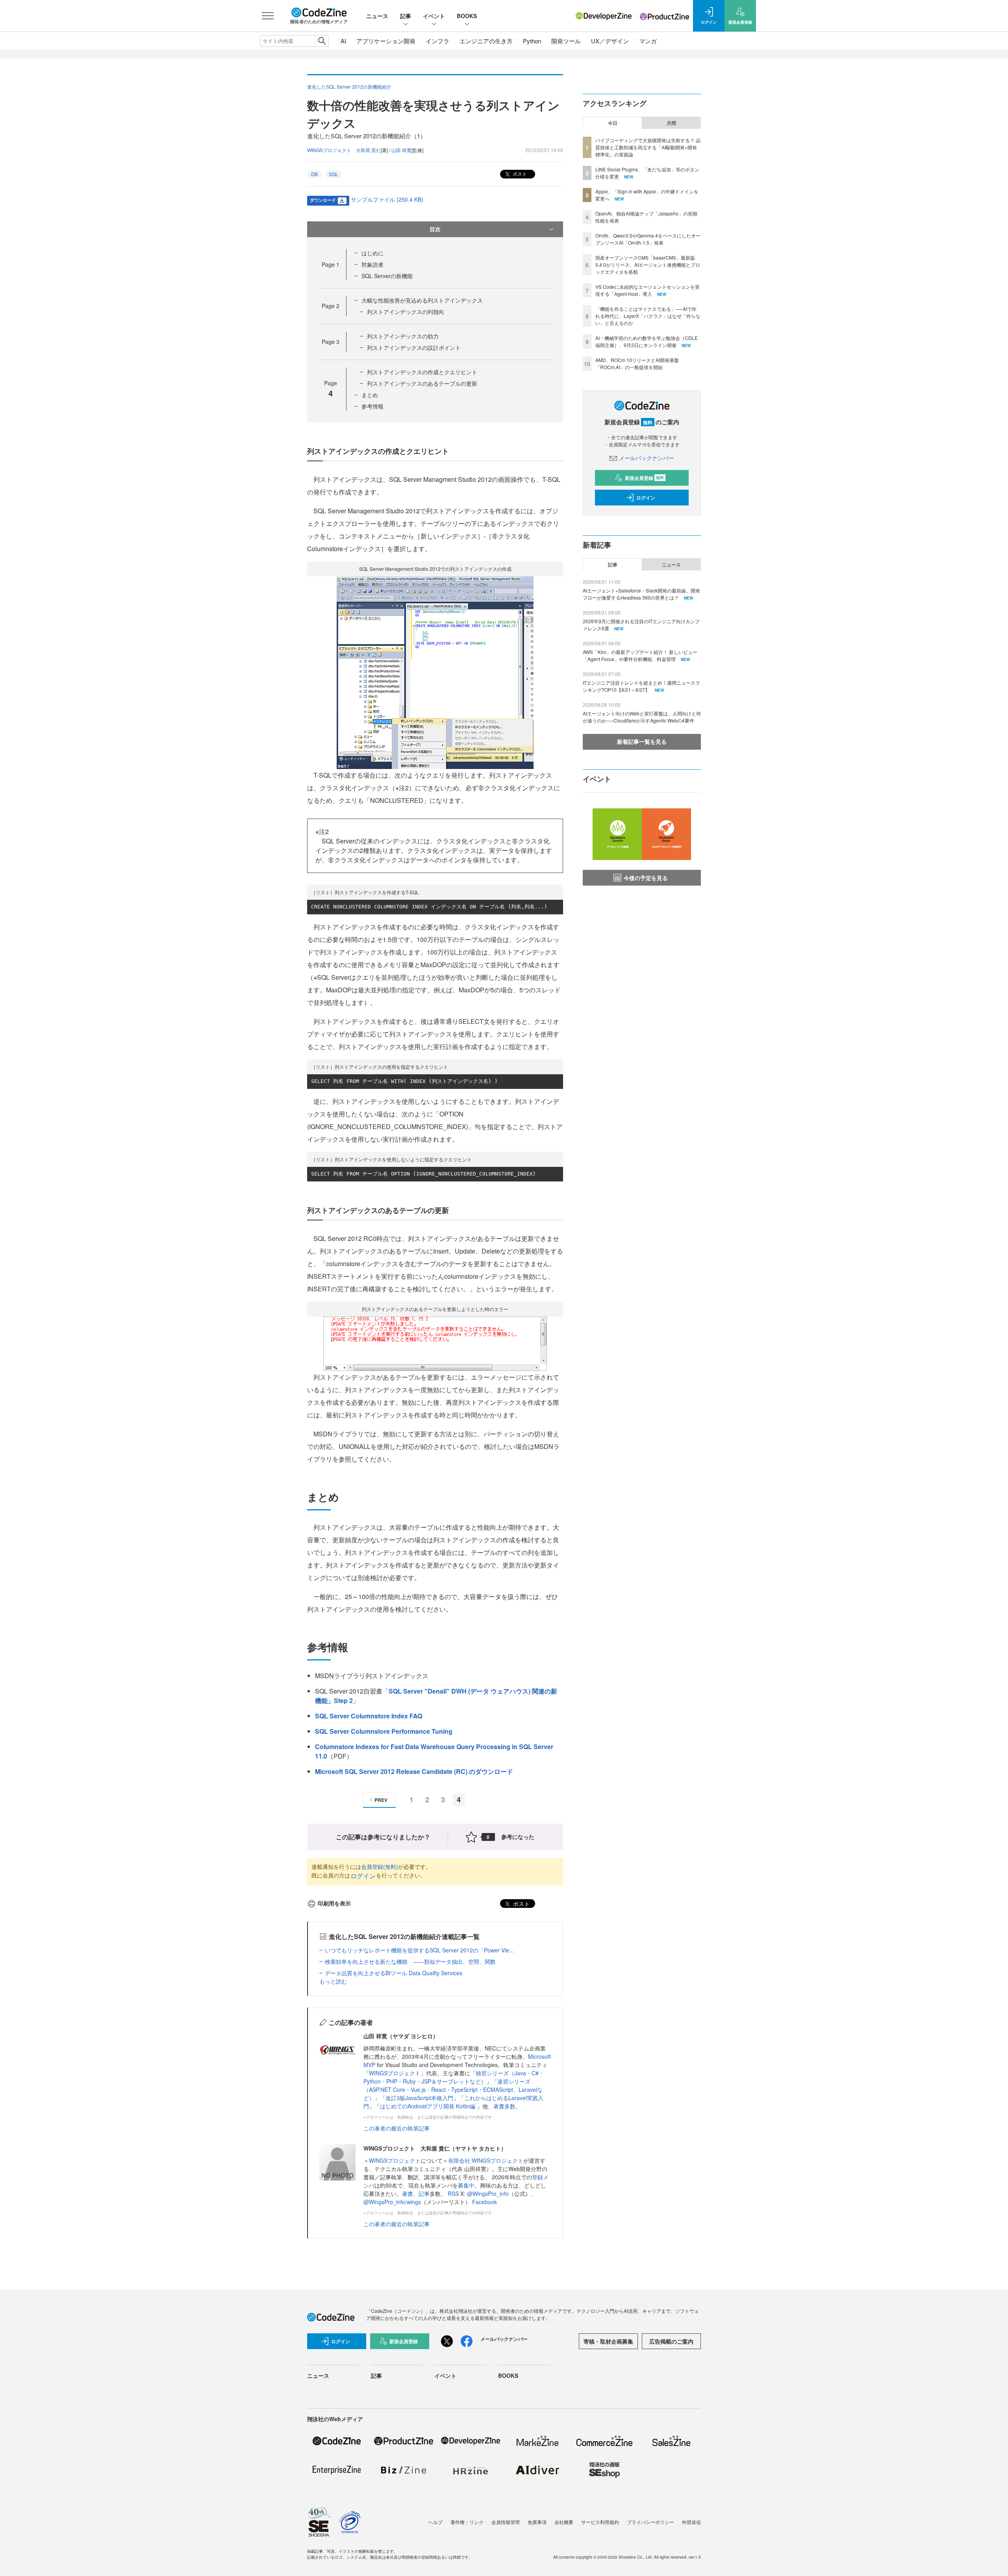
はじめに (372, 253)
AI (343, 41)
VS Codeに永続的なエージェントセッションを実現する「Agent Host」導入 (648, 290)
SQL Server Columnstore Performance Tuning (384, 1731)
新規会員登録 (644, 478)
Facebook (485, 2202)
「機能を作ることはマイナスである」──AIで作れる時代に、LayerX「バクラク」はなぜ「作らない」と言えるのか (648, 316)
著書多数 (504, 2106)
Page (331, 264)
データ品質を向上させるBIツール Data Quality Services (394, 1973)
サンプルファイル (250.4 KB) (387, 199)
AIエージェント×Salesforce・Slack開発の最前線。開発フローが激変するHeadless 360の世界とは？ (641, 594)
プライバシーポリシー (650, 2522)
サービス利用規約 (600, 2522)
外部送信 (691, 2522)
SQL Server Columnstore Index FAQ (369, 1716)
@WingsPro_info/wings (392, 2202)
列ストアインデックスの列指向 (406, 312)
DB (314, 174)
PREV (381, 1800)
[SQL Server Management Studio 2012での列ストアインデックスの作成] (435, 672)
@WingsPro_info (488, 2193)
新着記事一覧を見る (642, 741)
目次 (435, 229)
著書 (408, 2193)
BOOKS (467, 16)
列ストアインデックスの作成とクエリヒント (422, 372)
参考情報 (372, 406)
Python (532, 41)
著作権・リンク (467, 2522)
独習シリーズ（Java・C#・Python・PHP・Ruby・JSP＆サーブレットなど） (454, 2077)
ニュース (377, 16)
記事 (406, 16)
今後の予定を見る (646, 878)
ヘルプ (435, 2522)
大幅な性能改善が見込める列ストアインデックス (422, 300)
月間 (671, 123)
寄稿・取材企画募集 (608, 2341)
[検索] (322, 41)
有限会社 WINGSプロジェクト (486, 2160)
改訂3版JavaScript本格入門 (419, 2098)
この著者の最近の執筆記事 (397, 2128)
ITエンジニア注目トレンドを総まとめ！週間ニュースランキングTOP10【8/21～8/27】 (641, 686)
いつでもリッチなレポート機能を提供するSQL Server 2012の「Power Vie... (419, 1950)
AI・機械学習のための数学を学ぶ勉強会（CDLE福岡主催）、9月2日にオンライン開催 (647, 341)
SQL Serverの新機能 (387, 276)
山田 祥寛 (401, 150)
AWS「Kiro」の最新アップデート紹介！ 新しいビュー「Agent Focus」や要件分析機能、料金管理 (640, 655)
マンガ (648, 41)
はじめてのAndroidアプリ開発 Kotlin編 (428, 2106)
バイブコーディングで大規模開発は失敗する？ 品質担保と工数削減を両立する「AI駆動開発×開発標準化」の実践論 (648, 147)
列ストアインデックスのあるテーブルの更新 (422, 383)
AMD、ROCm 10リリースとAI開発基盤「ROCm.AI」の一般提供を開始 (637, 363)
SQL (334, 174)
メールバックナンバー (647, 458)
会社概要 (564, 2522)
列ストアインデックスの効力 (403, 336)
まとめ (370, 395)
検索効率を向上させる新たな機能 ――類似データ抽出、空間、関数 (410, 1961)
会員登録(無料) (380, 1867)
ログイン (363, 1876)
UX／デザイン (610, 41)
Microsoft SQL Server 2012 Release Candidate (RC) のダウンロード (414, 1771)
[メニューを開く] (268, 16)
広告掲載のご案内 (671, 2341)
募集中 (466, 2185)
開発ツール (566, 41)
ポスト (519, 174)
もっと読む (333, 1981)
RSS (454, 2193)
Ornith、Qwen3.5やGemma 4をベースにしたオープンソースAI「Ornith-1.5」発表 (648, 239)
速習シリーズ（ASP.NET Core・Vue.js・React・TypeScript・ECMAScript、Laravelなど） (453, 2089)
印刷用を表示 (334, 1903)
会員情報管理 (506, 2522)
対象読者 (372, 264)
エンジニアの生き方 (486, 41)
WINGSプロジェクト (395, 2073)
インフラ (437, 41)
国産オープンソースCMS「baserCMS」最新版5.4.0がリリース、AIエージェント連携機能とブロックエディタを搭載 (648, 265)
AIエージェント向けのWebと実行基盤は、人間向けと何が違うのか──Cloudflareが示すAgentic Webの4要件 (642, 717)
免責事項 (537, 2522)
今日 (613, 123)
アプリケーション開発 (386, 41)
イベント (434, 16)
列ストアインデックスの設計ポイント (414, 347)
